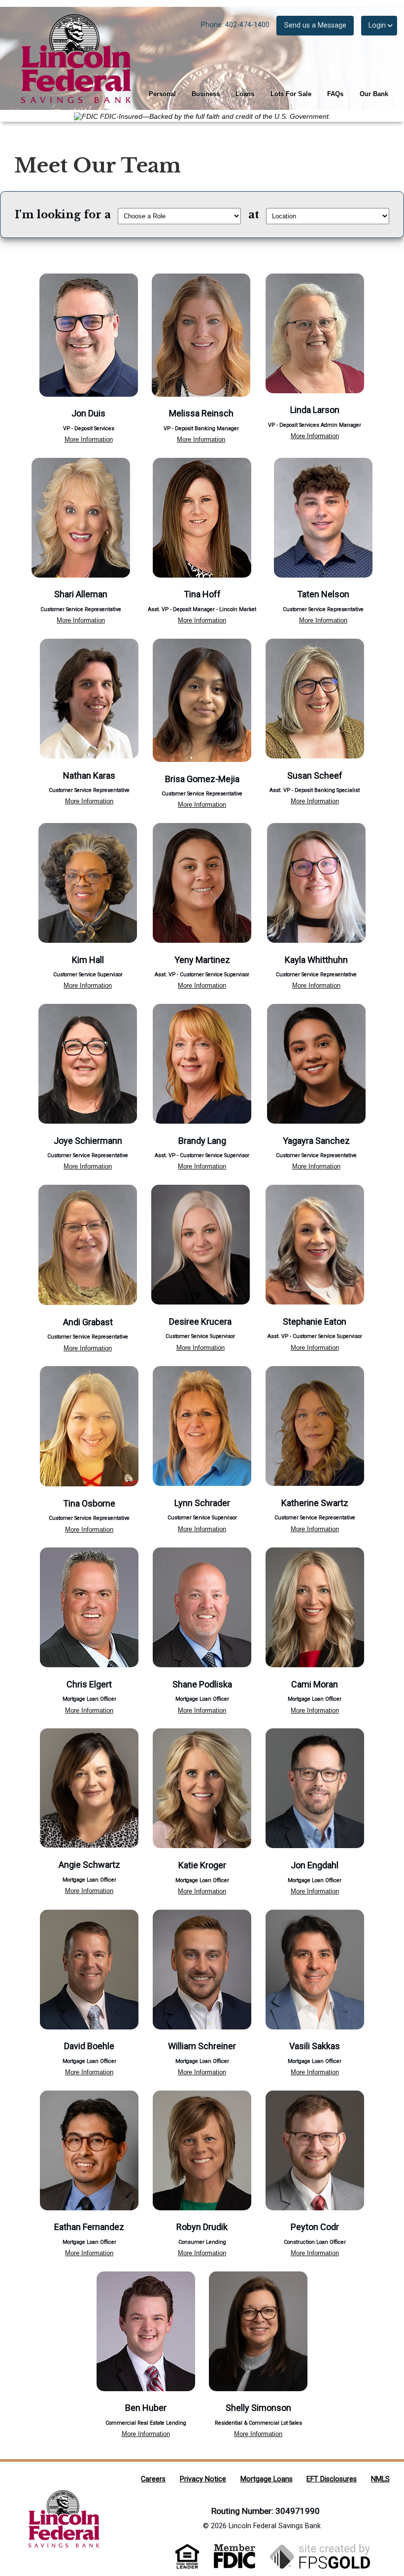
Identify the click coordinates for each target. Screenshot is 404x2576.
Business (206, 94)
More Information (89, 439)
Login (377, 25)
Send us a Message (315, 25)
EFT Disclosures (332, 2479)
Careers (153, 2479)
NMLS (380, 2479)
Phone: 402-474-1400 (235, 25)
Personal (162, 94)
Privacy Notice (203, 2479)
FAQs (335, 94)
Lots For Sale (291, 94)
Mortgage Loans (267, 2479)
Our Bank (374, 94)
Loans (245, 94)
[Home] (71, 58)
